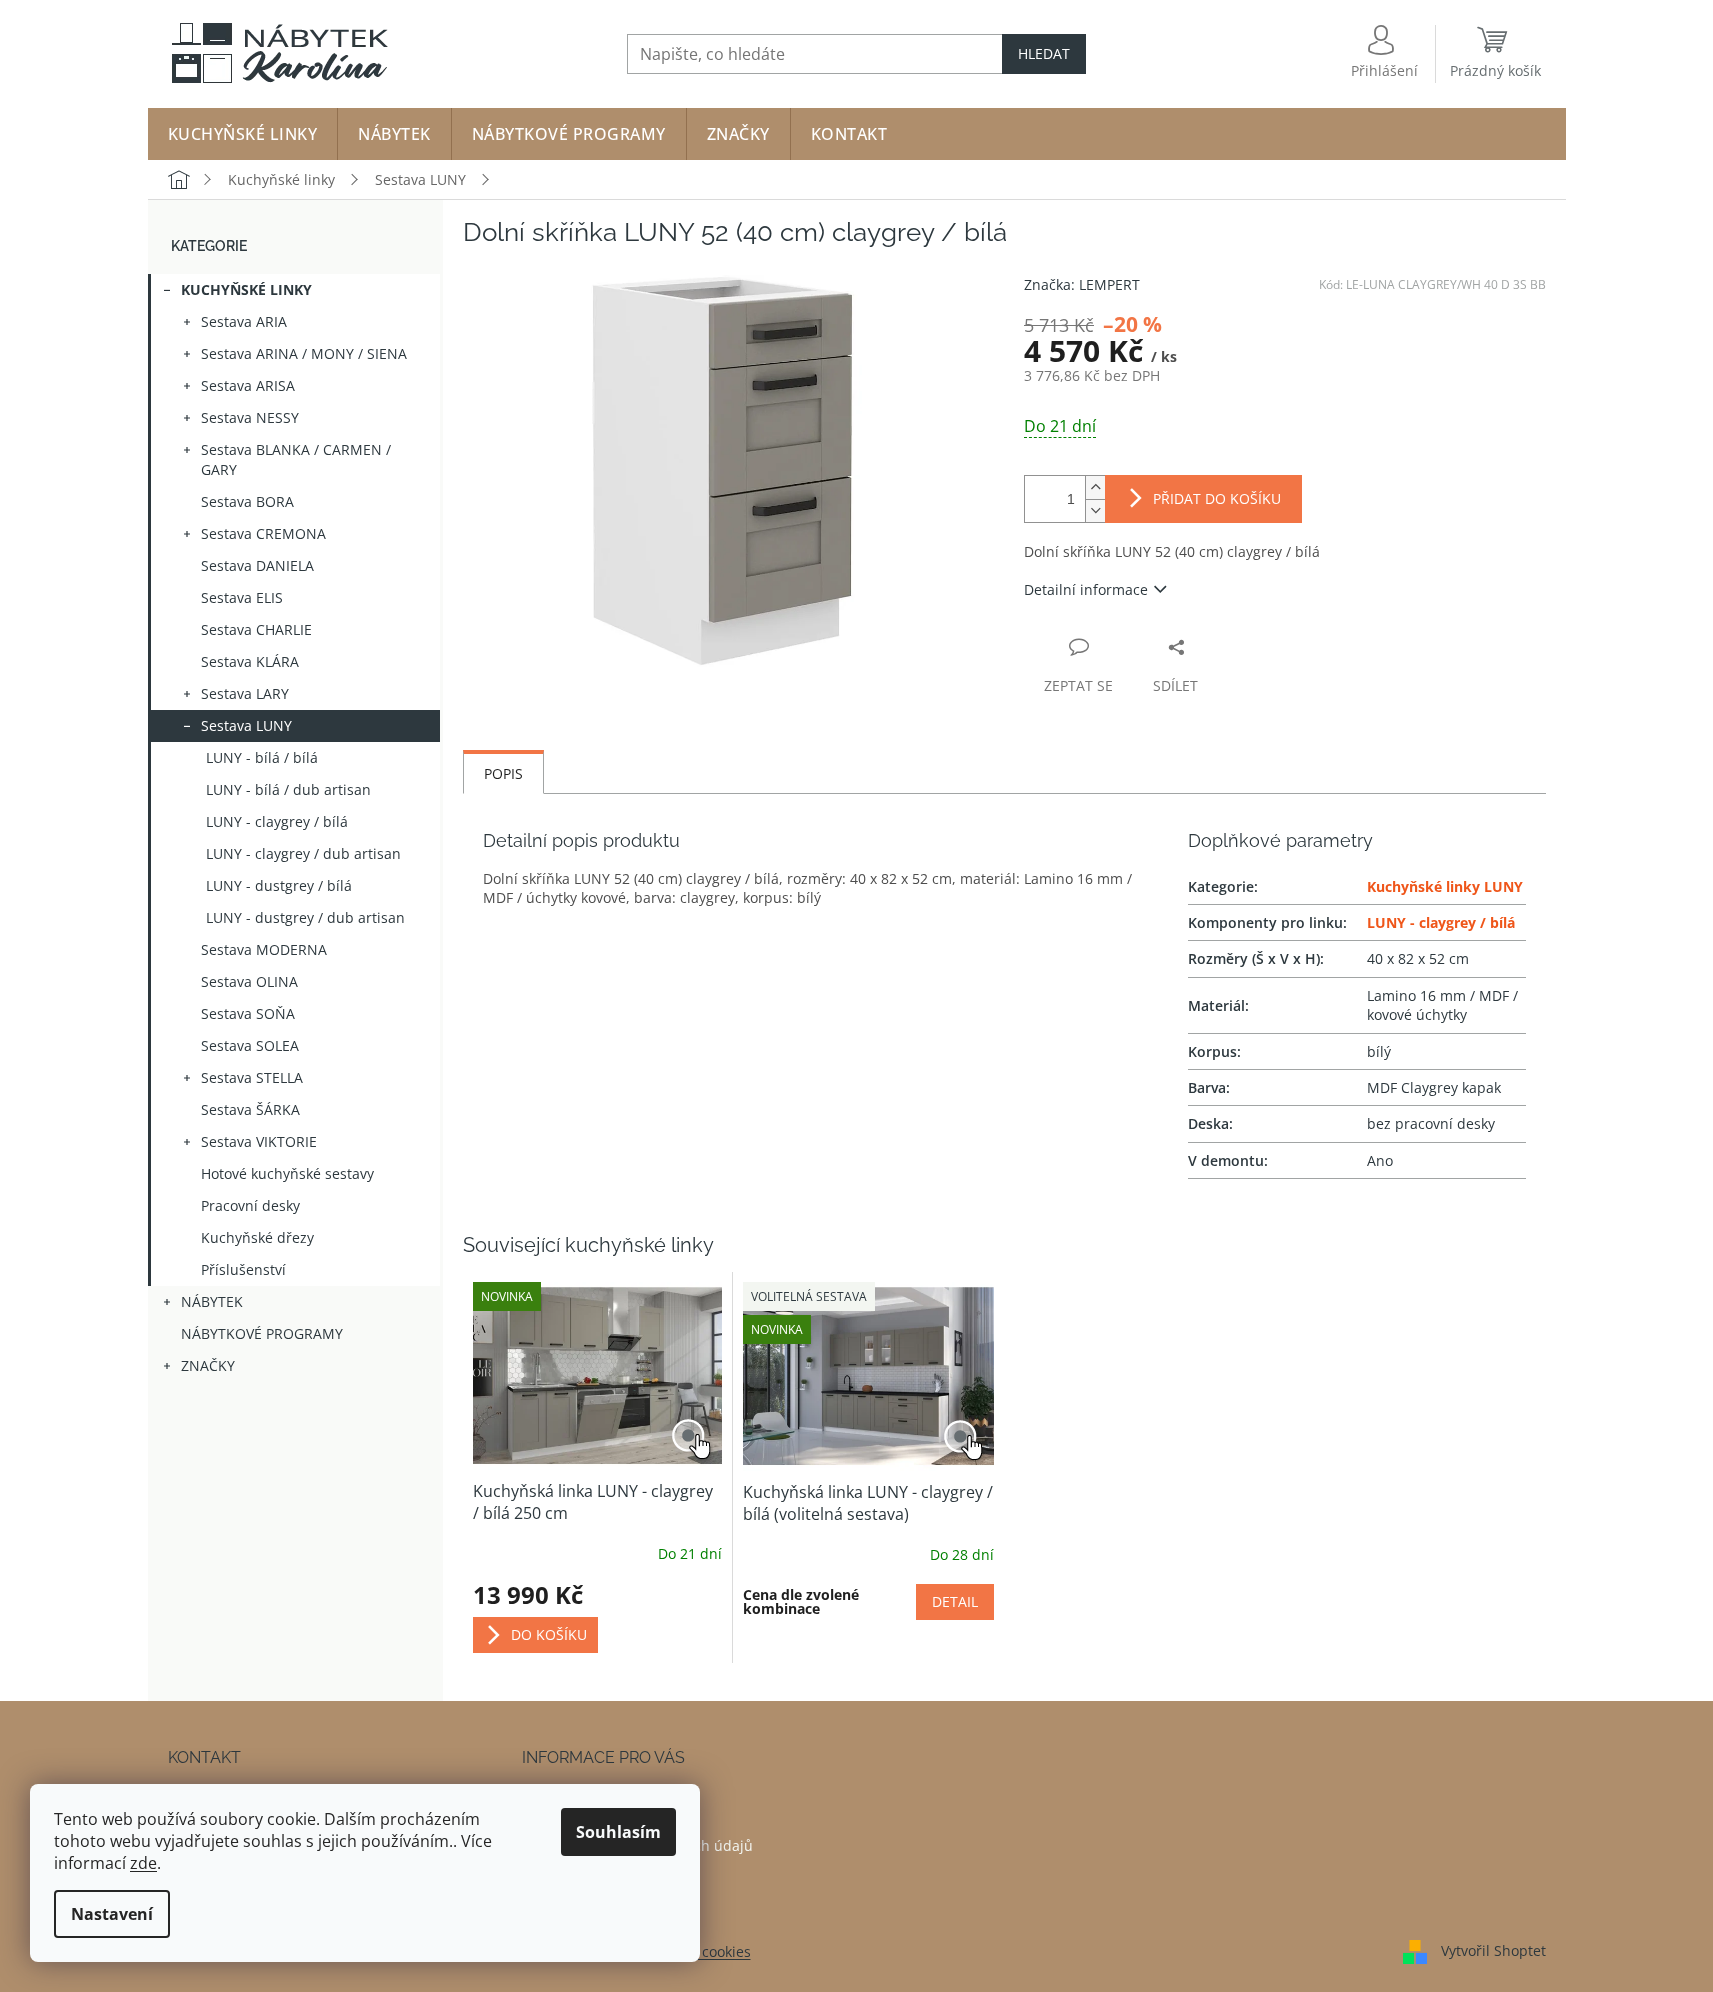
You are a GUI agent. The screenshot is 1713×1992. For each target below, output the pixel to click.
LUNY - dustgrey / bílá (279, 885)
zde (143, 1863)
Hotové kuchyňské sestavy (287, 1173)
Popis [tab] (503, 773)
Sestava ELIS (242, 597)
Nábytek (212, 1301)
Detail (955, 1601)
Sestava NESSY (250, 417)
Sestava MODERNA (264, 949)
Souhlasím (618, 1832)
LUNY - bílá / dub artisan (288, 789)
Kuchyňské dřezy (257, 1237)
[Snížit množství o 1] (1095, 510)
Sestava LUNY (246, 725)
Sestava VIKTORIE (259, 1141)
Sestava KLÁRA (250, 661)
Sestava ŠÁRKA (250, 1109)
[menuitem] (243, 134)
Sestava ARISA (248, 385)
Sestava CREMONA (263, 533)
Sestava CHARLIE (256, 629)
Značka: (1082, 284)
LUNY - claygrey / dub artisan (303, 853)
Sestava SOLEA (250, 1045)
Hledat (1044, 53)
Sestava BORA (247, 501)
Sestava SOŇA (248, 1013)
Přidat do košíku (1217, 498)
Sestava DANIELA (257, 565)
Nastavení (112, 1914)
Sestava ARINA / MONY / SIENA (304, 353)
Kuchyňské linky (246, 289)
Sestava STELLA (252, 1077)
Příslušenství (243, 1269)
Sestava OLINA (249, 981)
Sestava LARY (245, 693)
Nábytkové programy (262, 1333)
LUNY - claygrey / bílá (277, 821)
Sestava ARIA (244, 321)
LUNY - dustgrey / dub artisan (305, 917)
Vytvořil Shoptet (1493, 1949)
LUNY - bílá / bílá (262, 757)
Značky (208, 1365)
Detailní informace (1086, 589)
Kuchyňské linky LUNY (1445, 886)
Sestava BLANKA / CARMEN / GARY (296, 459)
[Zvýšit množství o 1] (1095, 487)
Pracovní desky (250, 1205)
